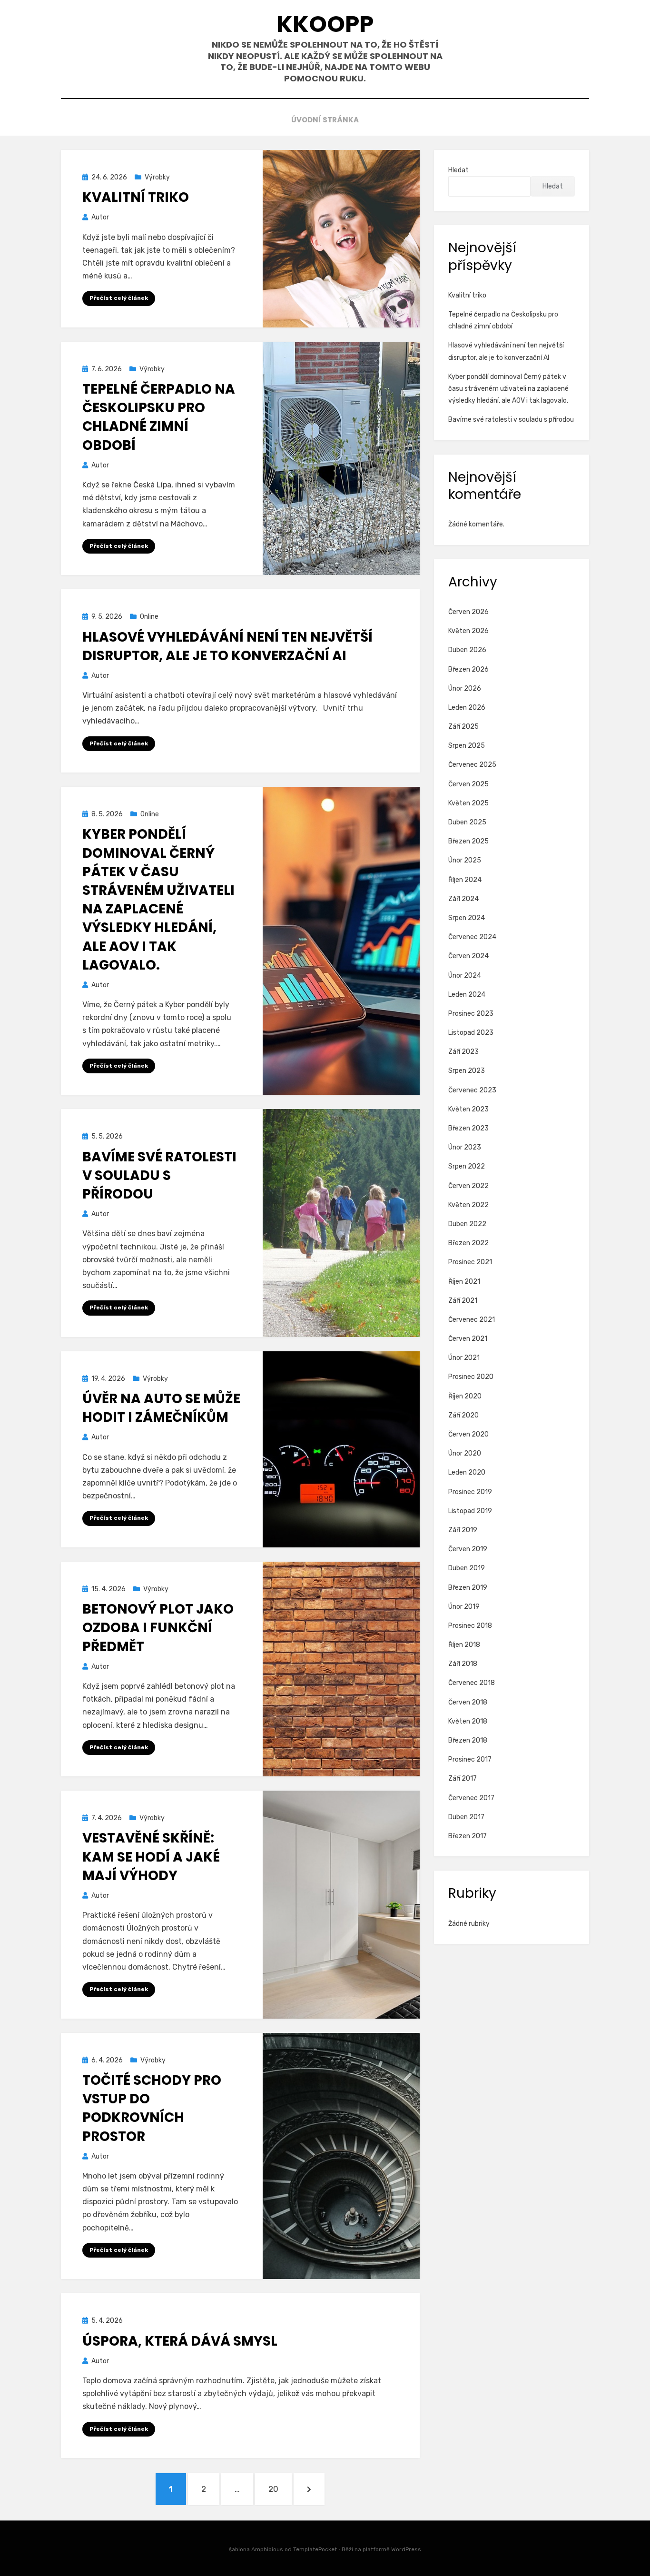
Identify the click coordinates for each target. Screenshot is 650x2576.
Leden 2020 (467, 1472)
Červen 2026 (468, 612)
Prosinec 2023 (471, 1014)
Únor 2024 (465, 976)
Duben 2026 (467, 650)
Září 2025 (463, 727)
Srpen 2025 (467, 746)
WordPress (406, 2549)
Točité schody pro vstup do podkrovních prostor (152, 2108)
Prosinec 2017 (470, 1759)
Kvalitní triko (136, 197)
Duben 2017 (466, 1817)
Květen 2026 (468, 631)
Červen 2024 (468, 956)
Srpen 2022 (467, 1166)
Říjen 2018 (464, 1645)
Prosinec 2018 (470, 1626)
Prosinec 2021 (470, 1262)
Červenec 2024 (472, 937)
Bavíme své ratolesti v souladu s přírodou (159, 1175)
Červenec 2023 (472, 1090)
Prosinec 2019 (470, 1492)
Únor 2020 (465, 1453)
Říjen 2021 (464, 1282)
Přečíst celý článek (119, 298)
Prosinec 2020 (471, 1377)
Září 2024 (463, 899)
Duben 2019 (467, 1568)
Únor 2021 (464, 1358)
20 (280, 2489)
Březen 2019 (468, 1588)
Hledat (458, 170)
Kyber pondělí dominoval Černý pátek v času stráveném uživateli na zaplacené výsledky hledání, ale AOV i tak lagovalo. (158, 899)
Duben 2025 (467, 822)
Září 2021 (463, 1301)
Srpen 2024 (467, 918)
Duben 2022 (467, 1224)
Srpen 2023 (467, 1071)
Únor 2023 (465, 1147)
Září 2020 (463, 1415)
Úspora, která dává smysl (180, 2341)
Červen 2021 (468, 1339)
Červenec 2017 (471, 1798)
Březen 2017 (468, 1836)
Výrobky (157, 177)
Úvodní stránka (325, 120)
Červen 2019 (468, 1549)
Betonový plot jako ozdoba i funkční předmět (158, 1628)
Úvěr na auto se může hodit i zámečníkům (161, 1408)
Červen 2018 (468, 1702)
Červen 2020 (468, 1434)
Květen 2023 (468, 1109)
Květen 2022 (468, 1205)
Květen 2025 (468, 803)
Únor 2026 (465, 689)
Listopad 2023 (471, 1033)
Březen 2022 (468, 1243)
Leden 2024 (467, 995)
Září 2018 (463, 1664)
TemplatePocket (315, 2549)
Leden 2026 (467, 708)
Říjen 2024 (465, 880)
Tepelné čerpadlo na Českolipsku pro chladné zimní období (159, 417)
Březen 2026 (468, 669)
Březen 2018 (468, 1740)
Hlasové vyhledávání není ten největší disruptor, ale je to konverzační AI (227, 646)
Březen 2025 (468, 841)
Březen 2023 (468, 1128)
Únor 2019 (464, 1607)
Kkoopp (325, 24)
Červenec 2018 (472, 1683)
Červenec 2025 (472, 765)
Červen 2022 (468, 1186)
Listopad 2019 (470, 1511)
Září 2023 (463, 1052)
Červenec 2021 (472, 1320)
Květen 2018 (468, 1721)
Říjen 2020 (465, 1396)
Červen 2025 (468, 784)
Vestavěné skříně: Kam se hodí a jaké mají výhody (151, 1857)
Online (149, 617)
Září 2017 (463, 1778)
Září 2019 (463, 1530)
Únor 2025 (465, 860)
